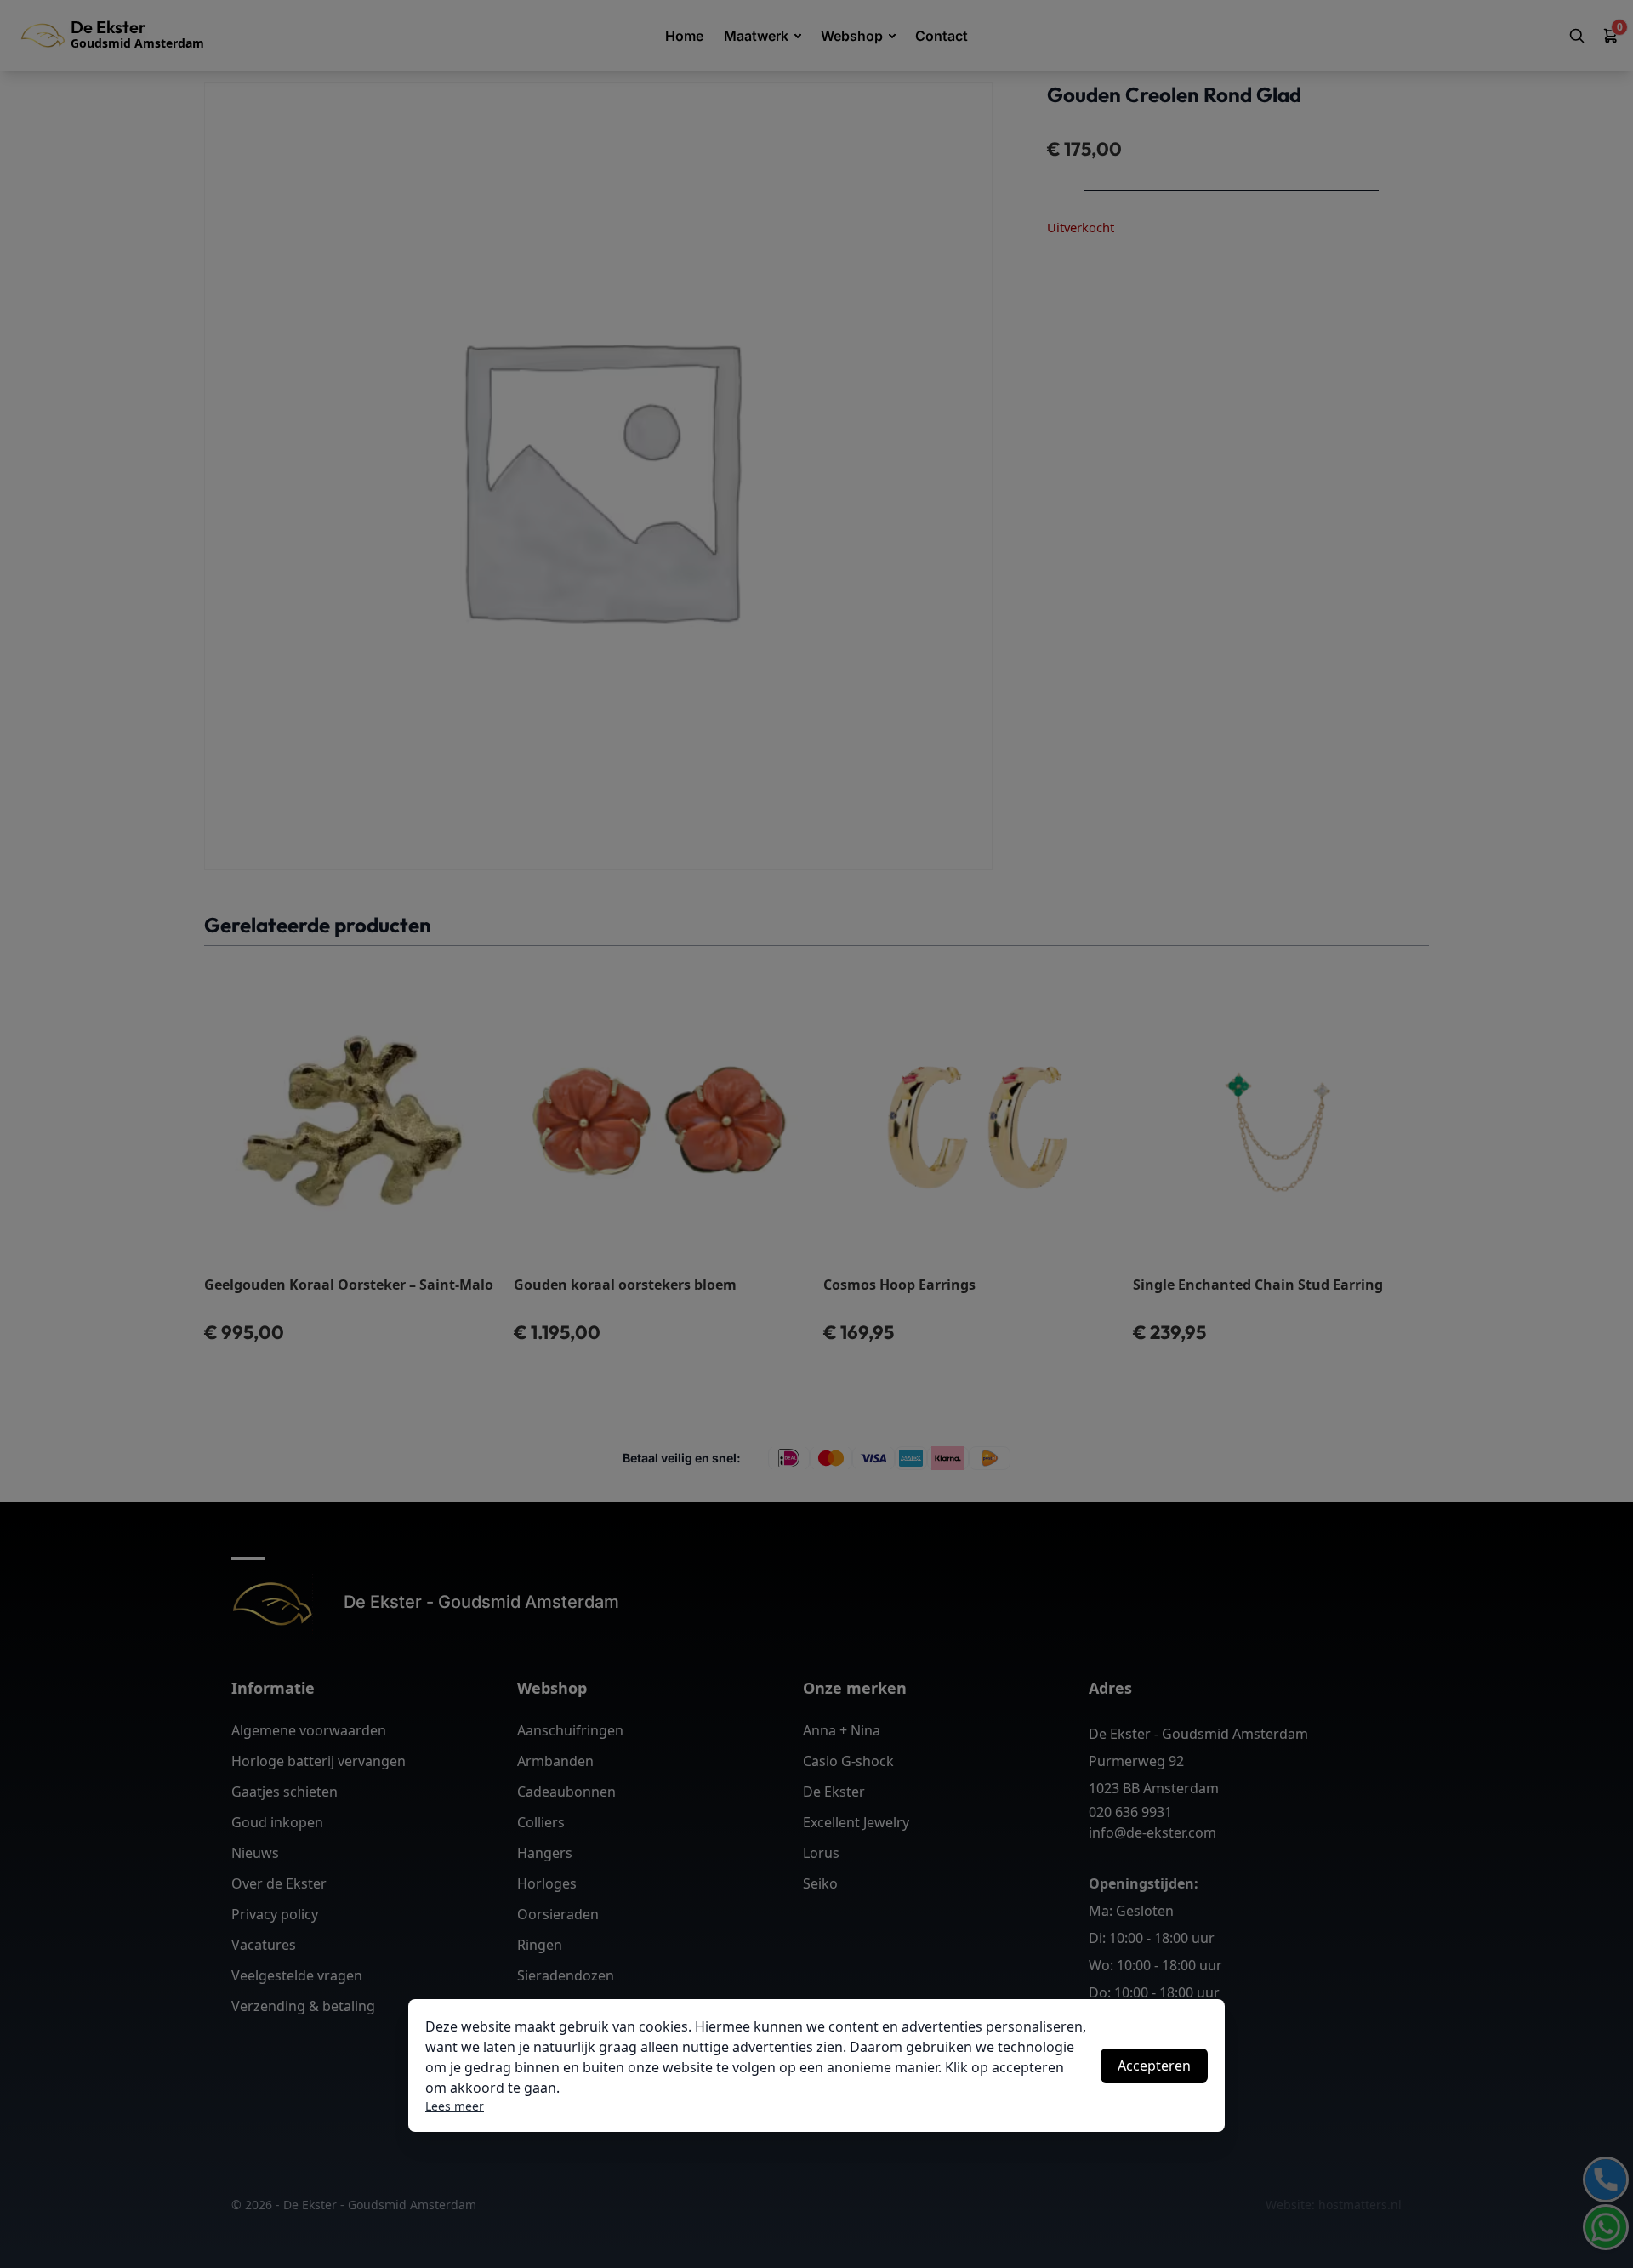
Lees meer (455, 2106)
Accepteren (1154, 2066)
